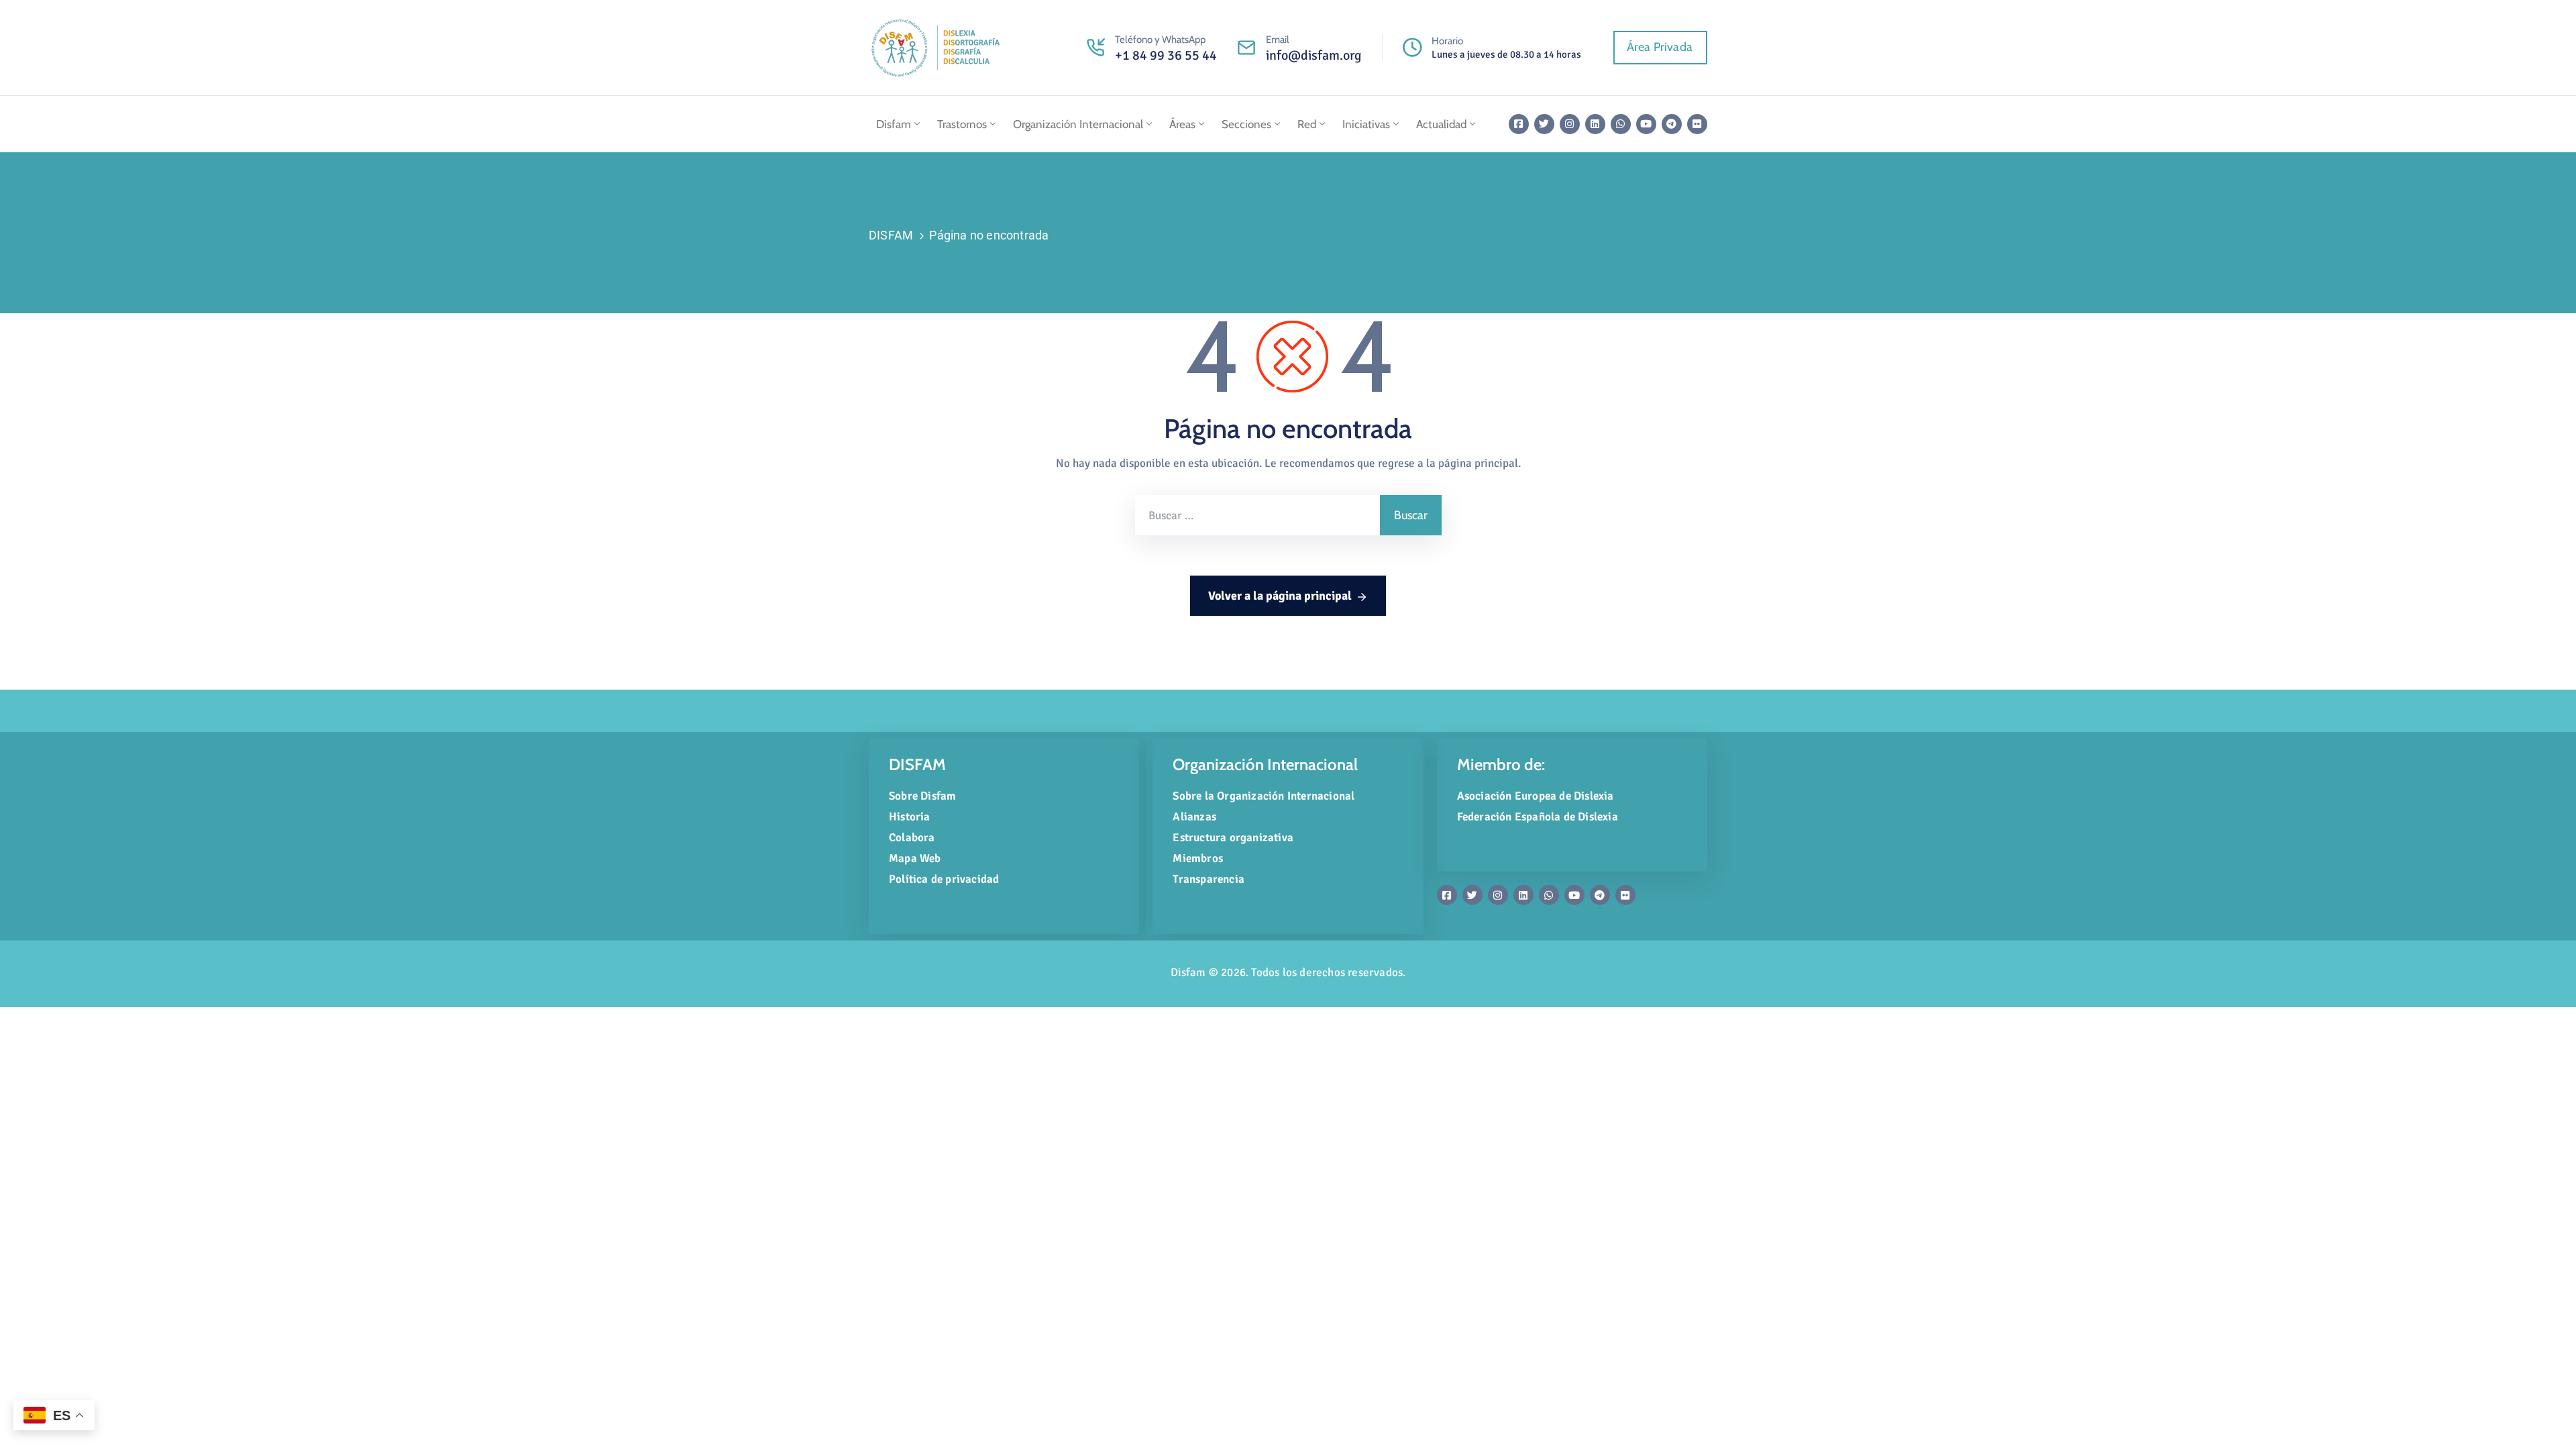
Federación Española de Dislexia (1538, 817)
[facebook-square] (1519, 124)
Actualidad (1441, 124)
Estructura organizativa (1233, 838)
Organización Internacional (1078, 124)
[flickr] (1697, 124)
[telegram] (1672, 124)
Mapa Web (915, 858)
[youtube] (1646, 124)
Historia (910, 817)
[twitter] (1544, 124)
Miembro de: (1501, 764)
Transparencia (1209, 879)
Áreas (1182, 124)
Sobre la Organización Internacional (1264, 796)
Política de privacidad (944, 879)
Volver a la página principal (1280, 596)
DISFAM (891, 235)
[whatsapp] (1621, 124)
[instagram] (1570, 124)
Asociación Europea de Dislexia (1536, 796)
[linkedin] (1595, 124)
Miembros (1198, 858)
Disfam (894, 124)
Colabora (912, 838)
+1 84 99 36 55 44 (1166, 55)
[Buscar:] (1257, 515)
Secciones (1246, 124)
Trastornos (962, 124)
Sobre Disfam (922, 796)
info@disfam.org (1314, 55)
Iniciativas (1366, 124)
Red (1307, 124)
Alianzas (1194, 817)
